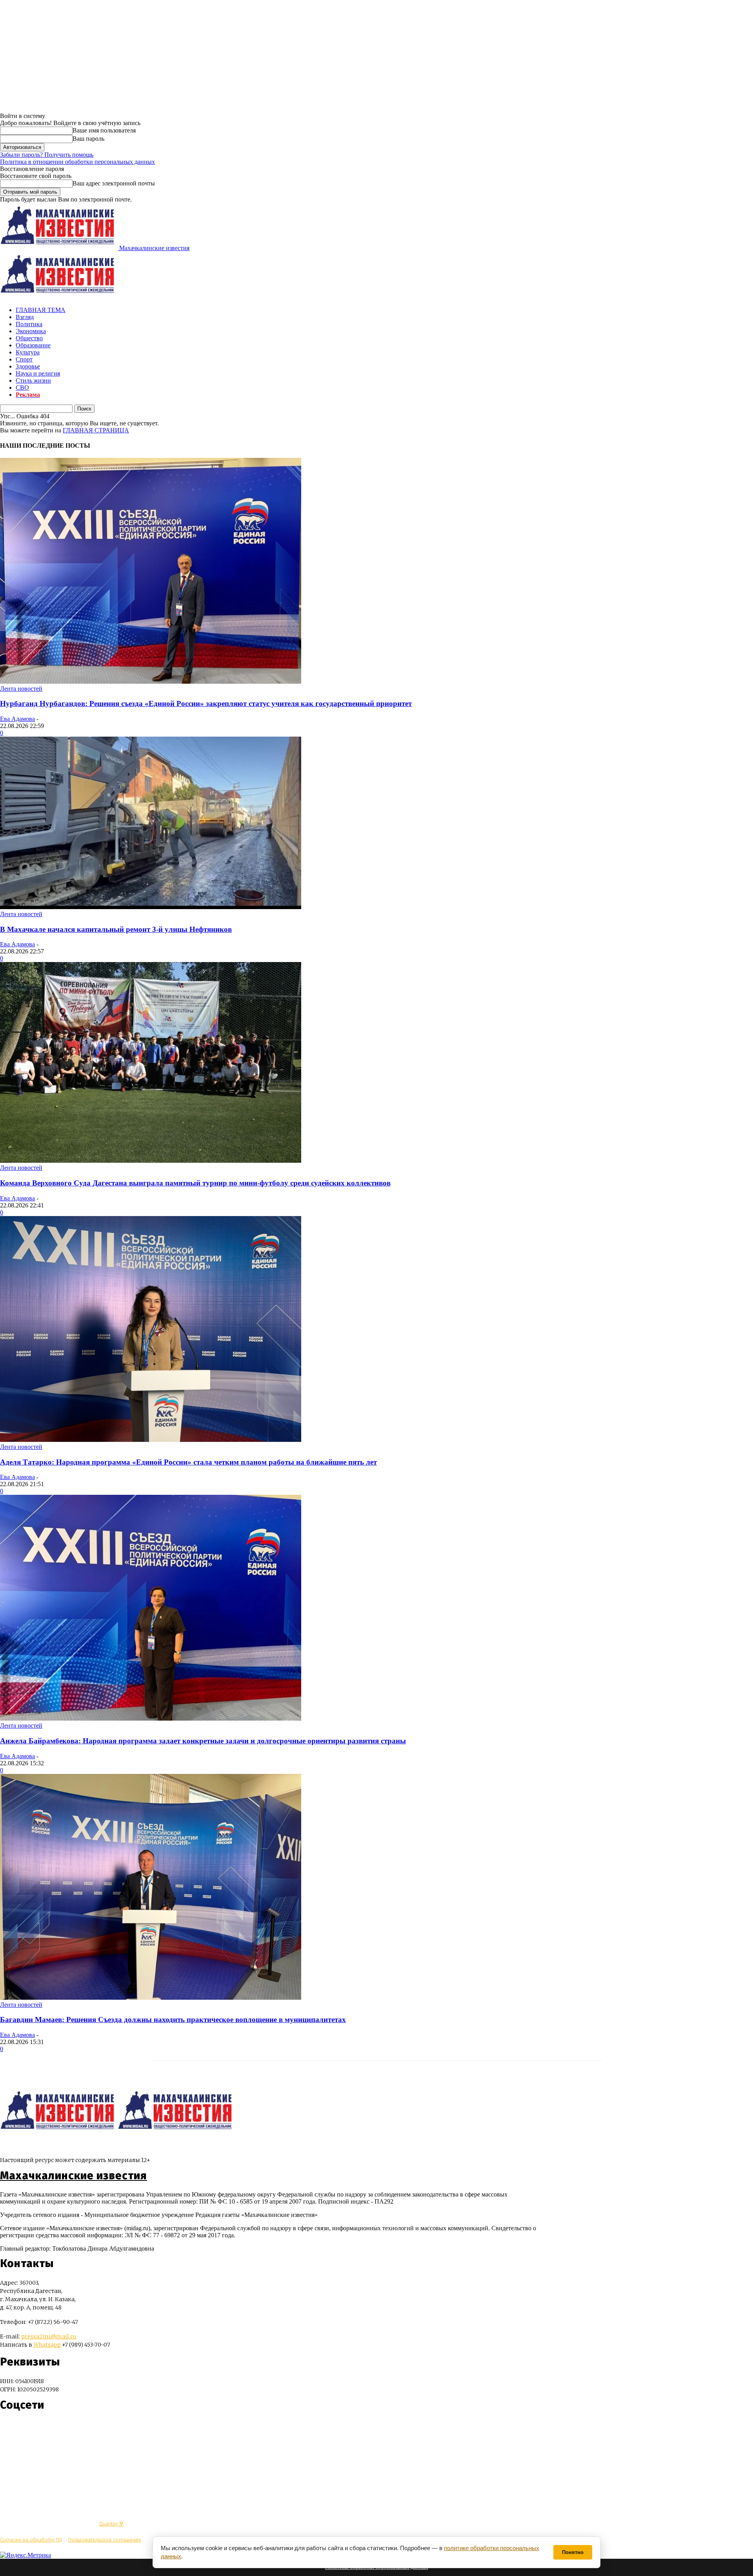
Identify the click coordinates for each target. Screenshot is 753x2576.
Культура (28, 352)
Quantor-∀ (111, 2524)
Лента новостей (21, 689)
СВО (22, 388)
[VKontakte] (21, 2428)
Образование (33, 345)
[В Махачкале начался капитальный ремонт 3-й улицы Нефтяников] (151, 907)
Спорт (24, 359)
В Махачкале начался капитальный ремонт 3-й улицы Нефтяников (116, 929)
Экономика (31, 331)
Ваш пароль (88, 139)
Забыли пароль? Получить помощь (47, 155)
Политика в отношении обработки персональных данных (77, 162)
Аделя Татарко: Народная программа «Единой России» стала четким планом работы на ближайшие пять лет (188, 1462)
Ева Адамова (17, 719)
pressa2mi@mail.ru (49, 2336)
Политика (29, 324)
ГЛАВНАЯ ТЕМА (41, 310)
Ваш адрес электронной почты (114, 183)
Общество (29, 338)
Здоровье (28, 366)
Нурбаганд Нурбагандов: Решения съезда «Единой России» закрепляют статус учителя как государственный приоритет (206, 703)
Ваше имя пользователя (104, 130)
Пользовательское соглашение (105, 2540)
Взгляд (25, 317)
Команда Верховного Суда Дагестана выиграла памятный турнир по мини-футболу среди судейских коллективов (195, 1183)
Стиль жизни (33, 380)
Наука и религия (38, 373)
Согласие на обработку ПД (31, 2540)
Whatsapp (47, 2345)
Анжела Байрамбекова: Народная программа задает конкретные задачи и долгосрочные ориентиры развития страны (203, 1741)
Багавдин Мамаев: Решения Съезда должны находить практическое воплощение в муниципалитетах (173, 2020)
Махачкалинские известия (74, 2176)
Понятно (573, 2552)
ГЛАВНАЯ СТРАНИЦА (96, 430)
